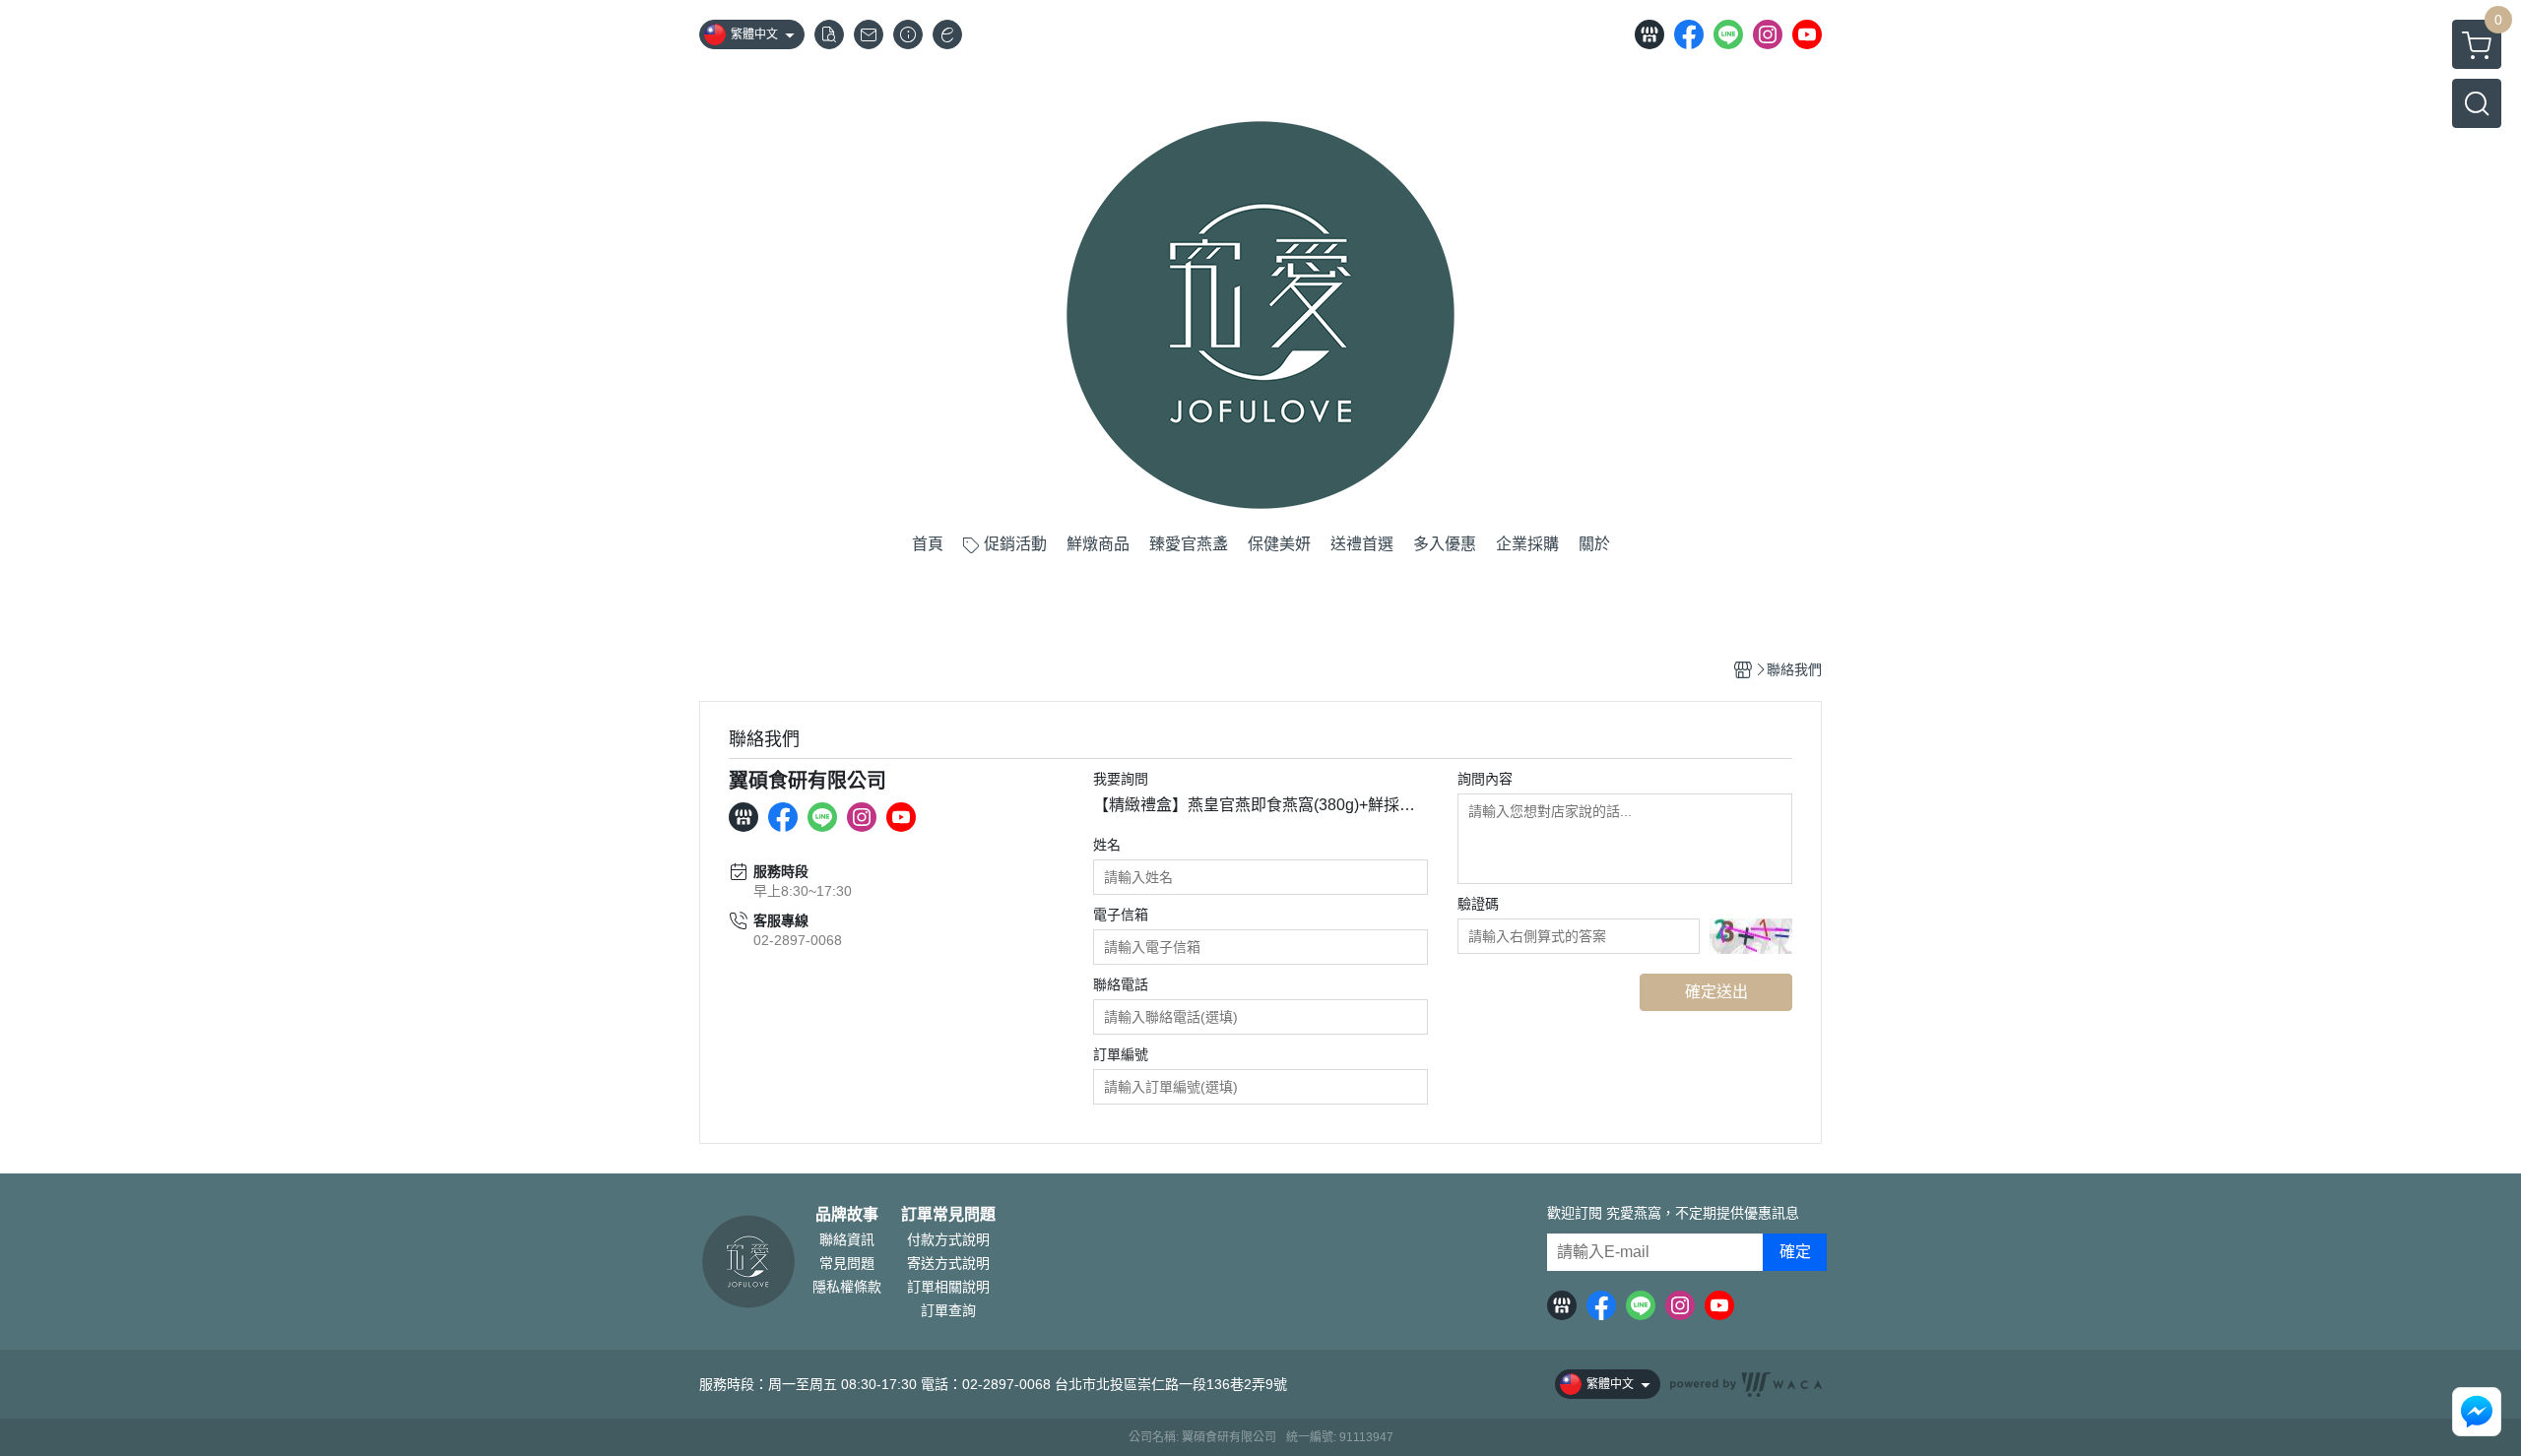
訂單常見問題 (948, 1215)
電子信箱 (1121, 915)
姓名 (1107, 845)
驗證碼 (1478, 904)
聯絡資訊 (847, 1239)
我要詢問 (1121, 779)
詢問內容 (1485, 779)
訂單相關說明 (948, 1287)
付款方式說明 (948, 1239)
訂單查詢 (948, 1310)
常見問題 (847, 1263)
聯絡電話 (1121, 984)
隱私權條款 (847, 1287)
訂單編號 (1121, 1054)
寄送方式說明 (948, 1263)
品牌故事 (847, 1215)
